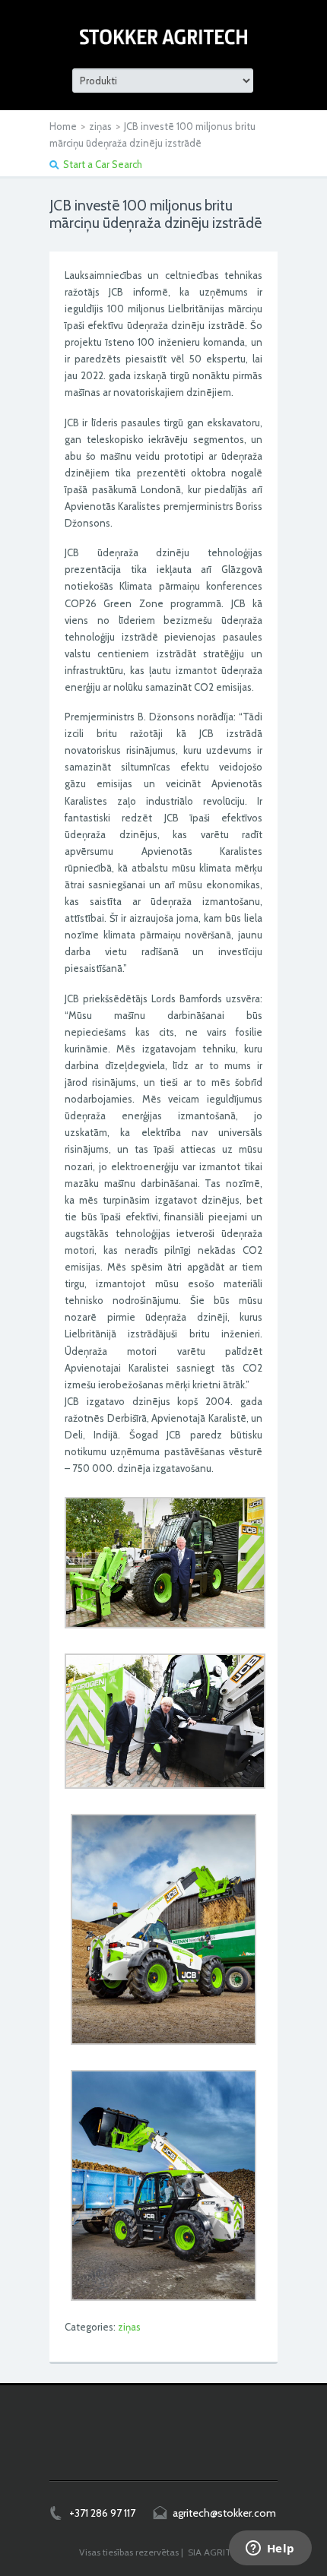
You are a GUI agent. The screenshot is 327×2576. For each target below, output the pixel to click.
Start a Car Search (103, 164)
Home (63, 126)
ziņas (100, 126)
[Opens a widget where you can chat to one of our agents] (270, 2549)
